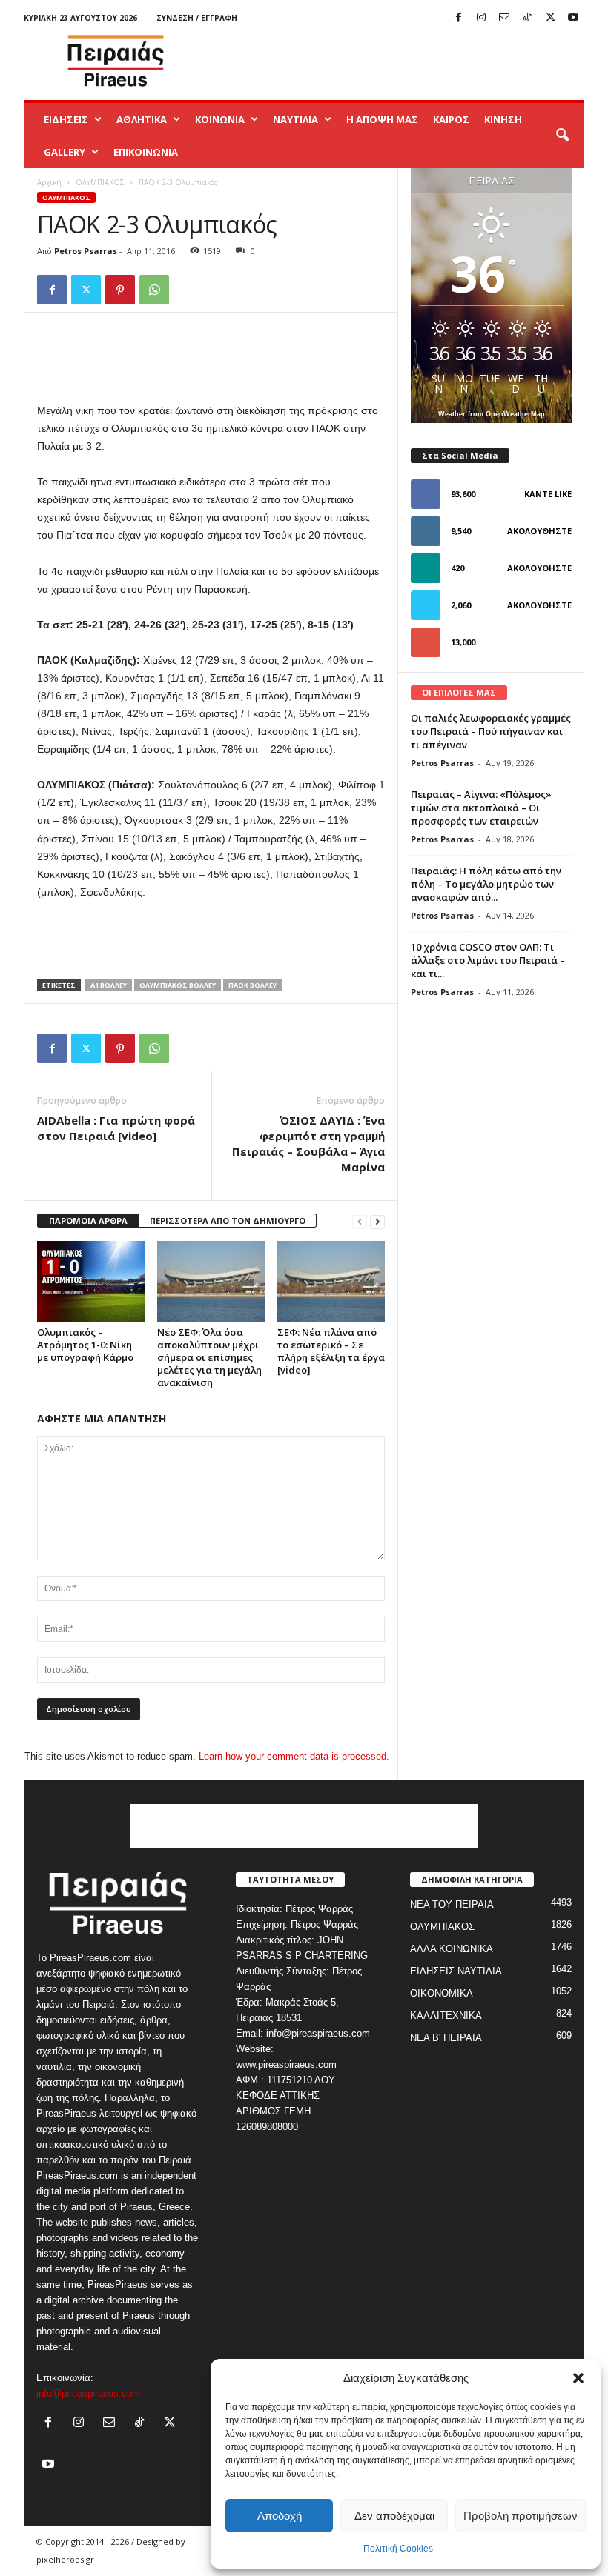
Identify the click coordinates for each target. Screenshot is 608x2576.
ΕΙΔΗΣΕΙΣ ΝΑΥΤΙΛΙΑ (456, 1971)
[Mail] (504, 18)
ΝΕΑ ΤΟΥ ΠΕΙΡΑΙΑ (452, 1904)
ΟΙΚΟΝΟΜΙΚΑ (442, 1993)
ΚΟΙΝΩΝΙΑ (220, 119)
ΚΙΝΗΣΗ (503, 119)
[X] (550, 18)
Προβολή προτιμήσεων (521, 2516)
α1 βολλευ (109, 985)
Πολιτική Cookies (398, 2549)
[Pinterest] (120, 290)
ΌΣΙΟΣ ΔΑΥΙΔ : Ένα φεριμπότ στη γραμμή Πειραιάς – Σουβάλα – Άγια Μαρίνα (308, 1144)
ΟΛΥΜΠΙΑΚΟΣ (100, 182)
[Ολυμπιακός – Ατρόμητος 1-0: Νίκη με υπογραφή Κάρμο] (91, 1281)
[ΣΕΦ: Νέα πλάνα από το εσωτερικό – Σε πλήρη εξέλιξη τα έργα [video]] (331, 1281)
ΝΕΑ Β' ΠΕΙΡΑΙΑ (446, 2038)
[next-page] (377, 1221)
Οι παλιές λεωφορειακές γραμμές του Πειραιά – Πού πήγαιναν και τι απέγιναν (491, 731)
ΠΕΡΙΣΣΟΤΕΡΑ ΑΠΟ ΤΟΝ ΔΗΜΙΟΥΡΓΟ (228, 1221)
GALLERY (65, 152)
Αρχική (49, 182)
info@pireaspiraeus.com (88, 2393)
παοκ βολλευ (252, 985)
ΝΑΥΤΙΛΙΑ (295, 119)
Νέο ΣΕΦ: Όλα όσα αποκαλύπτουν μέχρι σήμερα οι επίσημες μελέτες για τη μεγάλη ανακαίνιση (209, 1357)
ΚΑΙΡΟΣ (451, 119)
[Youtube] (573, 18)
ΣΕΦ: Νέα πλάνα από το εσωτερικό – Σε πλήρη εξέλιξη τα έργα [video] (331, 1351)
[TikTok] (527, 18)
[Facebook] (458, 18)
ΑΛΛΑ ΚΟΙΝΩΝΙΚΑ (452, 1949)
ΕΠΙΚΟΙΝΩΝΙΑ (146, 152)
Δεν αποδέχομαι (394, 2516)
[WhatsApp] (154, 290)
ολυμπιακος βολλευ (178, 985)
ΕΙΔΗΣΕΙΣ (66, 119)
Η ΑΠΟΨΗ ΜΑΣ (382, 119)
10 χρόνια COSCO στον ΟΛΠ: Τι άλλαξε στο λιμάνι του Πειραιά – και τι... (488, 960)
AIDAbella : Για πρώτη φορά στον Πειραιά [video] (116, 1128)
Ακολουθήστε (539, 531)
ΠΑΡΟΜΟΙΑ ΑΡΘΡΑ (88, 1221)
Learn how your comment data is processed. (294, 1756)
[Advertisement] (396, 61)
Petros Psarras (86, 251)
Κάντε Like (548, 494)
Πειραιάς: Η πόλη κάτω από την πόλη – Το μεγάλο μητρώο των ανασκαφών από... (486, 884)
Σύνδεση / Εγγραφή (197, 18)
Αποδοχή (280, 2516)
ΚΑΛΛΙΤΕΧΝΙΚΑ (446, 2016)
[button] (578, 2378)
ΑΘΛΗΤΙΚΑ (142, 119)
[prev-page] (360, 1221)
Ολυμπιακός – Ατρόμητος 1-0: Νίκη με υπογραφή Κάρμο (85, 1345)
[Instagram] (481, 18)
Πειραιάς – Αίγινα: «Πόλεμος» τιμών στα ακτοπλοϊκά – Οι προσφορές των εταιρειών (481, 808)
